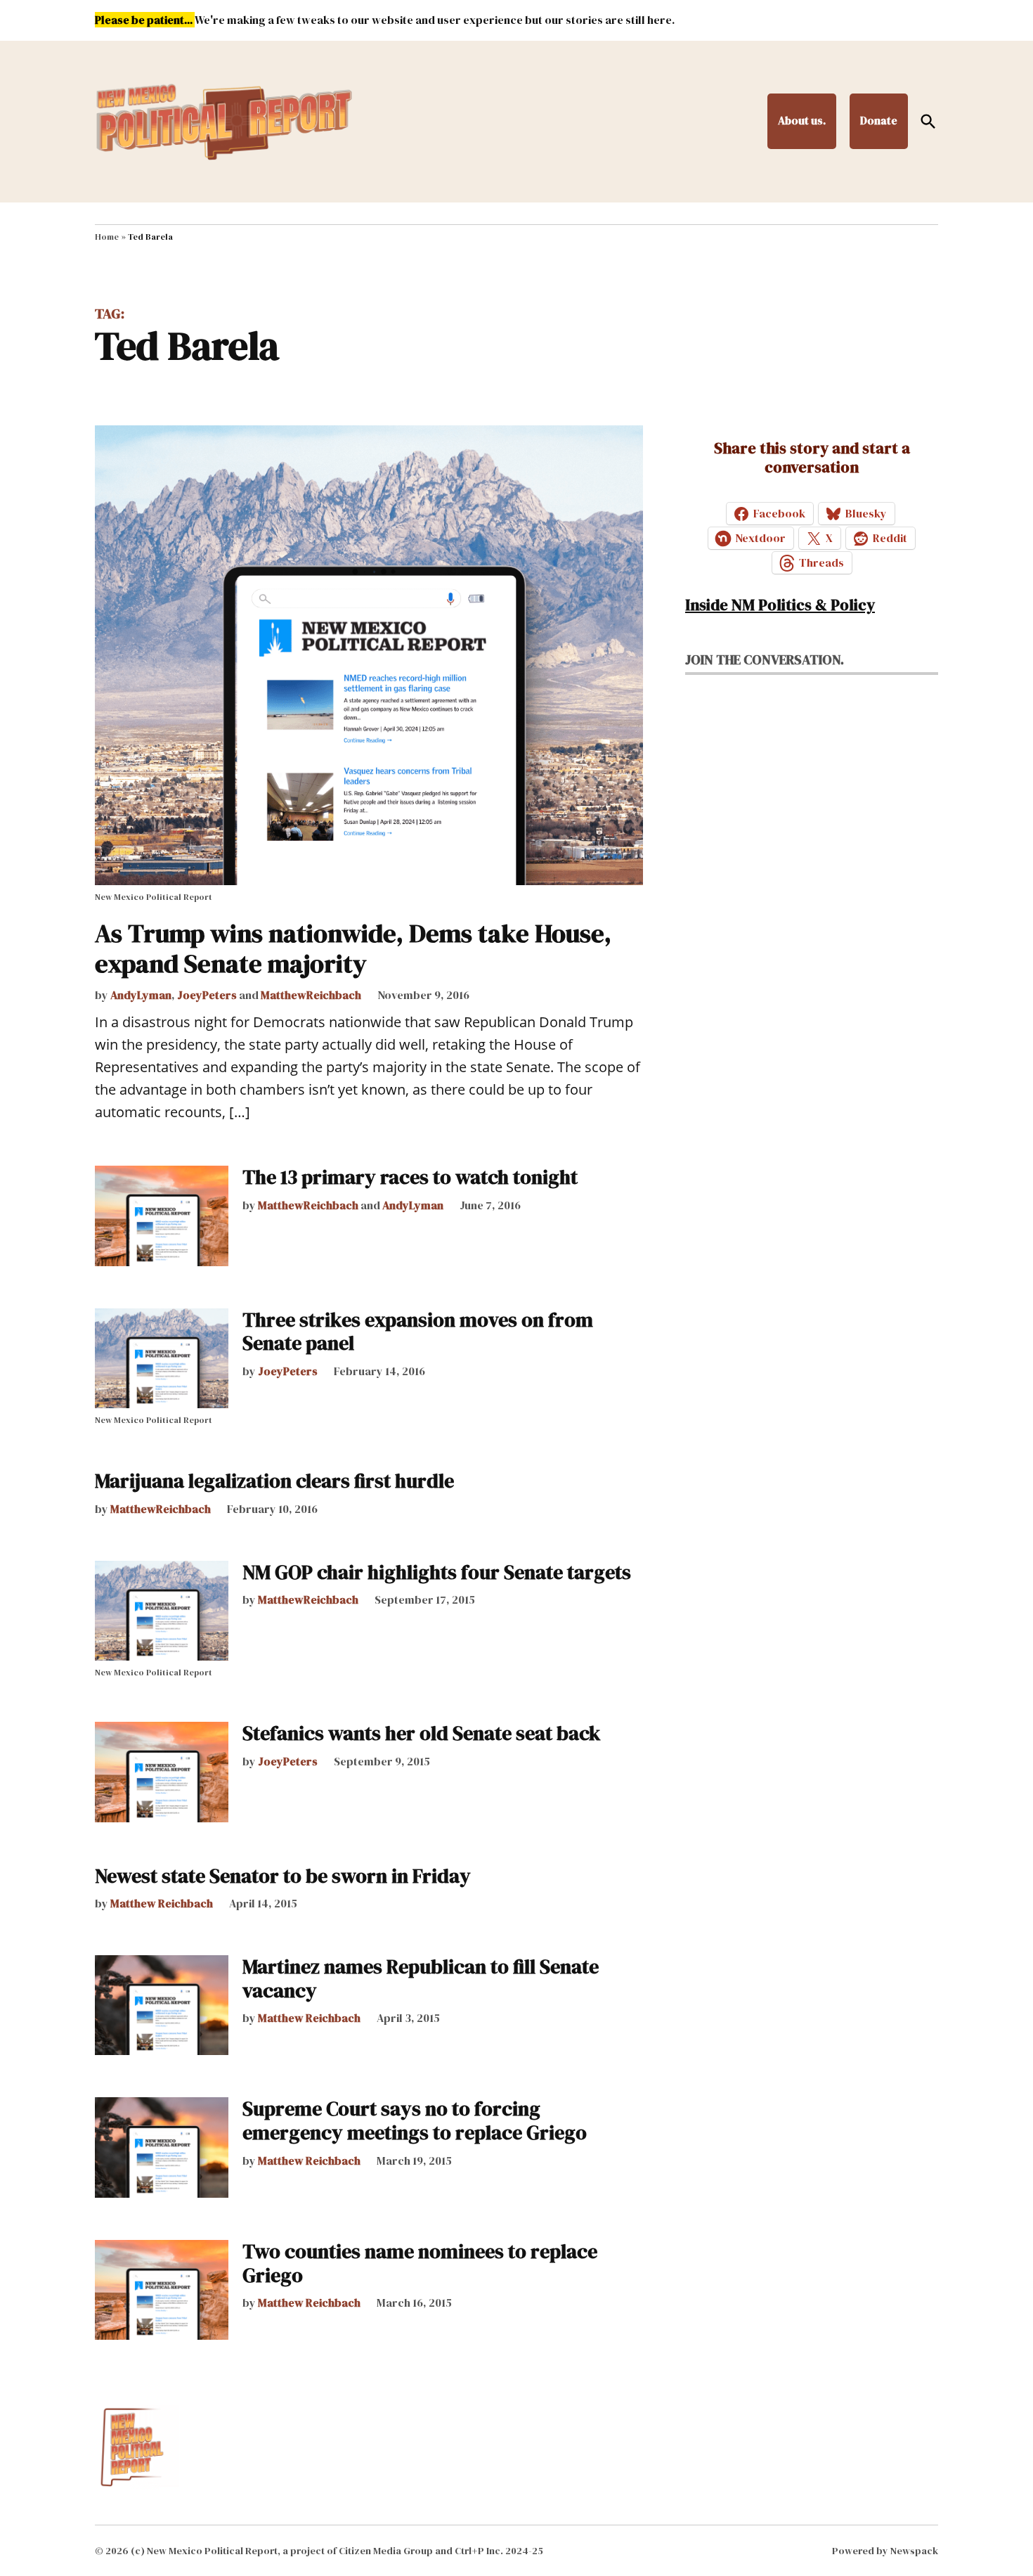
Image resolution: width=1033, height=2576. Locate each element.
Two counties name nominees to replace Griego (420, 2263)
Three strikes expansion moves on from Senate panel (418, 1332)
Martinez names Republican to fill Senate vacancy (421, 1978)
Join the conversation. (765, 659)
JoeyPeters (207, 995)
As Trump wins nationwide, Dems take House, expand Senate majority (353, 948)
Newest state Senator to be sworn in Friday (283, 1876)
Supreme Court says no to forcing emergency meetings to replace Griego (415, 2120)
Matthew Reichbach (162, 1903)
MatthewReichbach (311, 995)
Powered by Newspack (885, 2551)
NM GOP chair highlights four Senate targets (437, 1572)
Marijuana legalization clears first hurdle (274, 1481)
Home (107, 237)
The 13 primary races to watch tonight (410, 1177)
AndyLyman (141, 995)
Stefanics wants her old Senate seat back (422, 1733)
